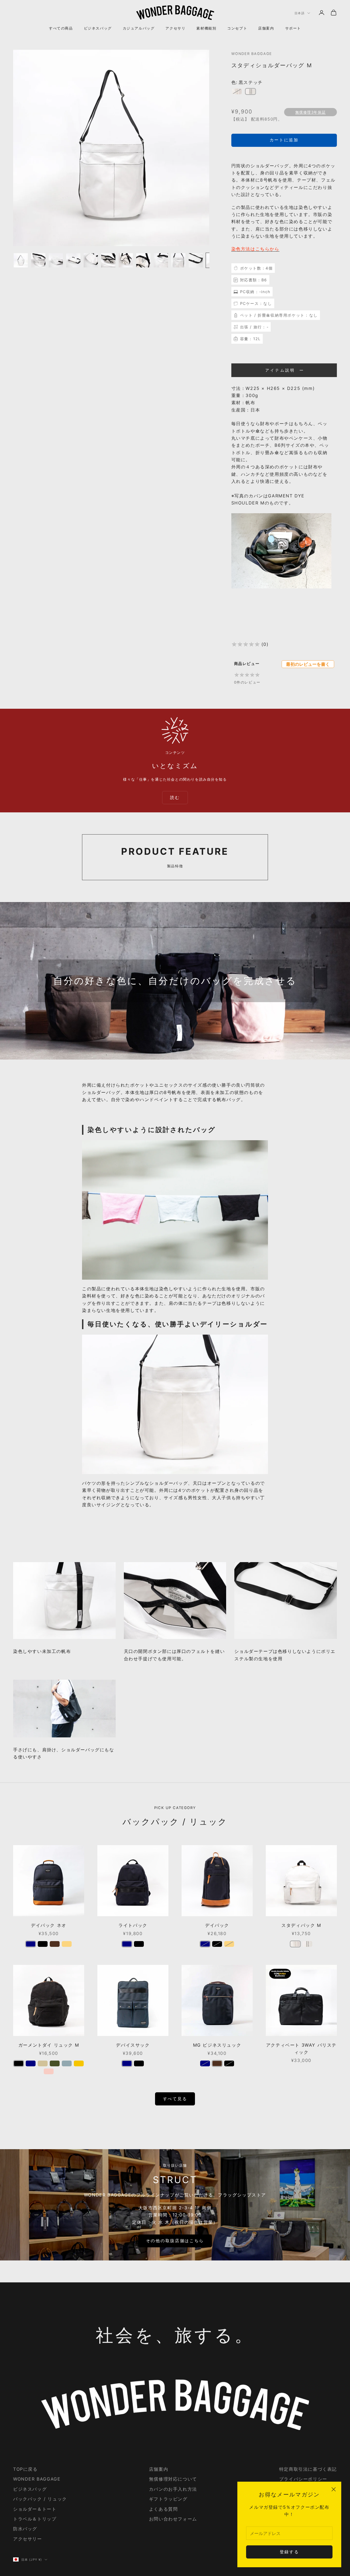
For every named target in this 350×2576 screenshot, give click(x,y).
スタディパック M (301, 1925)
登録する (289, 2552)
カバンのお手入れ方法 (173, 2489)
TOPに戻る (25, 2469)
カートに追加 (284, 140)
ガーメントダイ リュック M (49, 2045)
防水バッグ (25, 2529)
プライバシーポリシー (303, 2479)
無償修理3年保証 (311, 112)
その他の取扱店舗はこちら (175, 2241)
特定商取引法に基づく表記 (308, 2469)
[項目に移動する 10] (178, 260)
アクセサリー (28, 2539)
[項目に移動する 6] (108, 260)
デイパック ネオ (49, 1925)
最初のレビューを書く (308, 664)
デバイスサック (133, 2045)
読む (175, 797)
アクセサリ (175, 28)
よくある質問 (164, 2509)
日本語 (300, 13)
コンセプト (237, 28)
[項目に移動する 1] (21, 260)
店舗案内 (266, 28)
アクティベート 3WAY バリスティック (301, 2049)
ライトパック (133, 1925)
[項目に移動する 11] (196, 260)
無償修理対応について (173, 2479)
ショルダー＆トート (35, 2509)
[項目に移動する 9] (161, 260)
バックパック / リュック (40, 2499)
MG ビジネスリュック (217, 2045)
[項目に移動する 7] (126, 260)
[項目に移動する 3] (56, 260)
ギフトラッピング (168, 2499)
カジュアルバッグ (139, 28)
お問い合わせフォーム (173, 2519)
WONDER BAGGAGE (252, 54)
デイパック (217, 1925)
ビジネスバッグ (98, 28)
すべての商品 (61, 28)
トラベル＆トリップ (35, 2519)
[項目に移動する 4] (73, 260)
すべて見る (175, 2099)
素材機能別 (206, 28)
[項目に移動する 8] (143, 260)
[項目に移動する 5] (91, 260)
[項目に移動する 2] (38, 260)
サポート (293, 28)
